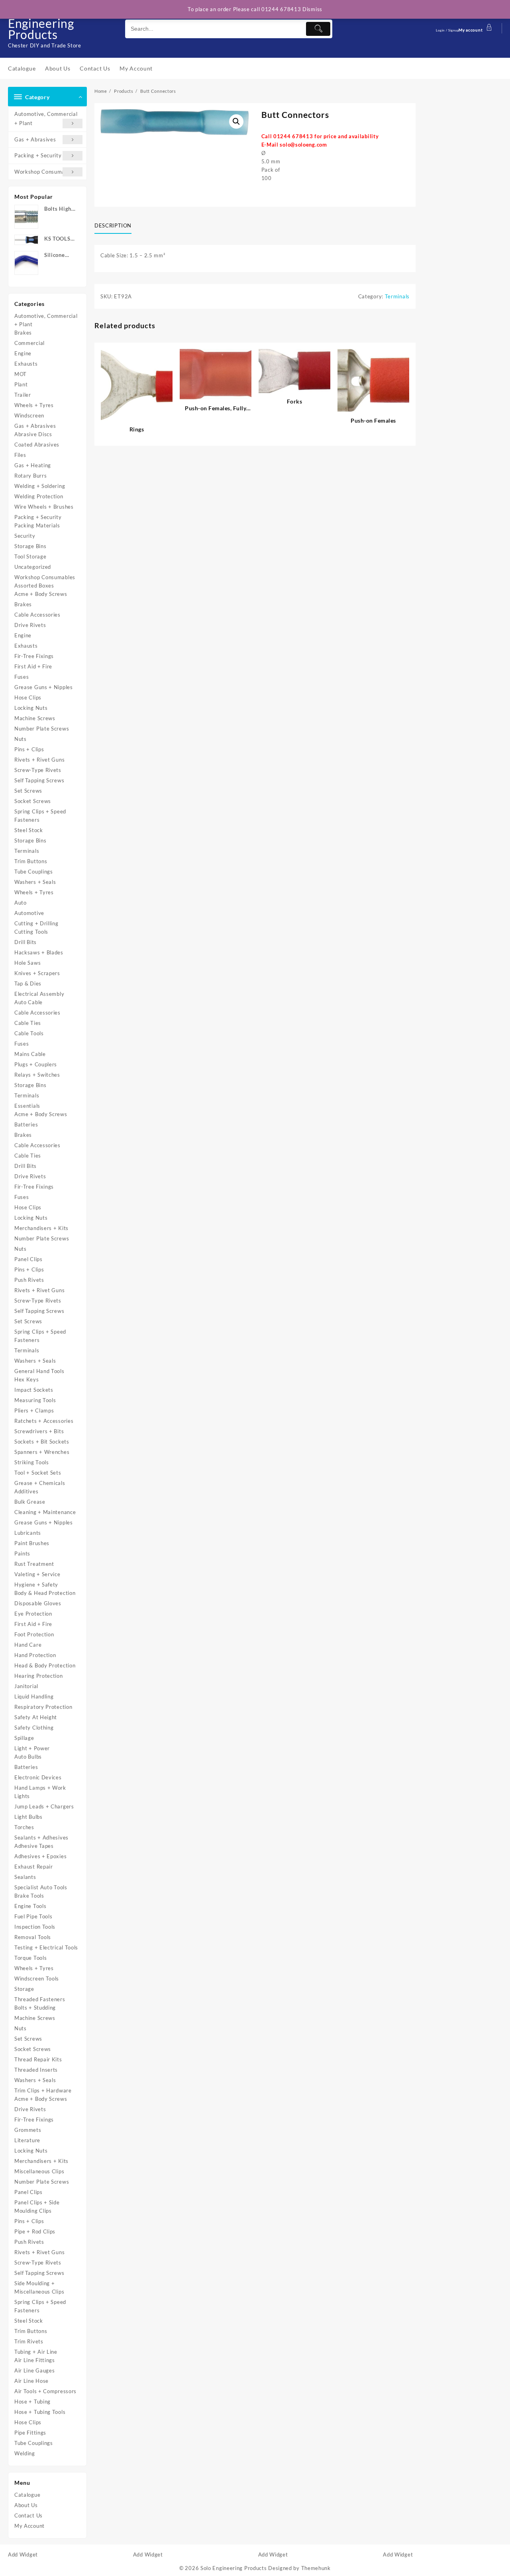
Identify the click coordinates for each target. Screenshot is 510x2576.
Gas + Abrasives (35, 139)
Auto (21, 903)
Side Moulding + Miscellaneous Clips (39, 2287)
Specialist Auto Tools (41, 1887)
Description (113, 225)
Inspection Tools (35, 1927)
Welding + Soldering (40, 486)
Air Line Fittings (35, 2360)
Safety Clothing (34, 1728)
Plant (21, 384)
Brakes (23, 333)
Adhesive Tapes (34, 1846)
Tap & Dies (28, 983)
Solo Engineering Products (41, 23)
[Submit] (318, 29)
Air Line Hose (31, 2381)
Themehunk (316, 2568)
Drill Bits (25, 942)
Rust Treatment (34, 1564)
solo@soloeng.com (303, 145)
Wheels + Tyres (34, 405)
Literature (27, 2140)
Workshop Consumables (45, 172)
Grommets (28, 2130)
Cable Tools (29, 1033)
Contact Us (28, 2515)
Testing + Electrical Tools (46, 1947)
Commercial (29, 343)
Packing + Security (38, 155)
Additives (26, 1491)
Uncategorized (33, 567)
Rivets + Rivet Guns (39, 760)
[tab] (116, 226)
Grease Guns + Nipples (44, 687)
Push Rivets (29, 1280)
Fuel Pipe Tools (33, 1916)
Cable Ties (28, 1023)
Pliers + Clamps (34, 1410)
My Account (29, 2526)
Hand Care (28, 1645)
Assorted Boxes (34, 586)
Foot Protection (34, 1634)
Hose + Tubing (32, 2402)
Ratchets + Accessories (44, 1421)
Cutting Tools (31, 932)
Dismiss (312, 9)
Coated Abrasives (37, 445)
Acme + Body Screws (41, 594)
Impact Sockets (34, 1390)
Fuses (22, 677)
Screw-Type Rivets (38, 770)
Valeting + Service (37, 1574)
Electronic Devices (38, 1777)
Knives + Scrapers (37, 973)
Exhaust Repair (34, 1867)
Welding (25, 2453)
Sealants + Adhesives (41, 1837)
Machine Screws (35, 718)
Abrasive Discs (33, 434)
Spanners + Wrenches (42, 1452)
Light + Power (32, 1748)
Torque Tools (30, 1958)
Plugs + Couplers (36, 1064)
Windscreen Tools (37, 1979)
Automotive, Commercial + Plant (46, 119)
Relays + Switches (37, 1075)
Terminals (27, 851)
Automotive (29, 913)
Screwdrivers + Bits (39, 1431)
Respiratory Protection (43, 1707)
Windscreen (29, 415)
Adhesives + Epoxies (40, 1856)
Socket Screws (33, 801)
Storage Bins (30, 546)
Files (20, 455)
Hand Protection (35, 1655)
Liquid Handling (34, 1696)
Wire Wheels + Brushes (44, 507)
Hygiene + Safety (36, 1585)
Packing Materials (37, 525)
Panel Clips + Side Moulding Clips (37, 2207)
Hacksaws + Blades (39, 952)
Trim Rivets (29, 2341)
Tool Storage (30, 556)
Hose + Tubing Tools (40, 2412)
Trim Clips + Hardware (43, 2090)
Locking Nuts (31, 708)
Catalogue (27, 2495)
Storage (24, 1989)
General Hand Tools (39, 1371)
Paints (22, 1553)
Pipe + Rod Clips (35, 2231)
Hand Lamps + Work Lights (40, 1792)
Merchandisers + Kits (41, 1228)
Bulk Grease (30, 1502)
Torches (24, 1827)
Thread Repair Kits (38, 2059)
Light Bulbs (28, 1817)
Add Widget (23, 2554)
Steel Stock (29, 830)
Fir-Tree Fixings (34, 656)
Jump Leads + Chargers (44, 1806)
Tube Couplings (34, 872)
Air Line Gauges (35, 2370)
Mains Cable (30, 1054)
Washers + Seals (35, 882)
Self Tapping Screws (39, 780)
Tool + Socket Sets (38, 1473)
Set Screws (28, 791)
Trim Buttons (31, 861)
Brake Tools (29, 1896)
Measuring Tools (35, 1400)
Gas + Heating (33, 465)
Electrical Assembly (39, 994)
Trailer (23, 395)
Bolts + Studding (35, 2008)
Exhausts (26, 364)
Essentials (27, 1106)
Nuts (21, 739)
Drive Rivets (30, 625)
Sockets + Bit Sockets (42, 1442)
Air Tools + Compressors (45, 2391)
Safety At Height (36, 1717)
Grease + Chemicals (40, 1483)
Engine (23, 353)
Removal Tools (33, 1937)
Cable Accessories (37, 615)
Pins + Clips (29, 749)
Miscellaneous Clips (39, 2171)
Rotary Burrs (30, 476)
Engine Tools (30, 1906)
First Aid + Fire (33, 666)
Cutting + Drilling (36, 923)
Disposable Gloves (38, 1603)
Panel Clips (28, 1259)
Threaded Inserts (36, 2070)
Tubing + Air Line (36, 2352)
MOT (21, 374)
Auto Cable (28, 1002)
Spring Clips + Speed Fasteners (40, 816)
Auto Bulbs (28, 1757)
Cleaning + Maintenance (45, 1512)
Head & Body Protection (45, 1665)
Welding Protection (39, 496)
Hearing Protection (39, 1676)
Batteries (26, 1124)
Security (25, 536)
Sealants (25, 1877)
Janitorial (26, 1686)
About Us (26, 2505)
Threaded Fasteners (40, 1999)
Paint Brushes (32, 1543)
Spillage (24, 1738)
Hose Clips (28, 697)
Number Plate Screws (42, 729)
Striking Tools (32, 1462)
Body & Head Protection (45, 1593)
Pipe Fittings (30, 2433)
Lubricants (28, 1533)
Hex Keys (27, 1379)
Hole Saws (27, 963)
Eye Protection (33, 1614)
